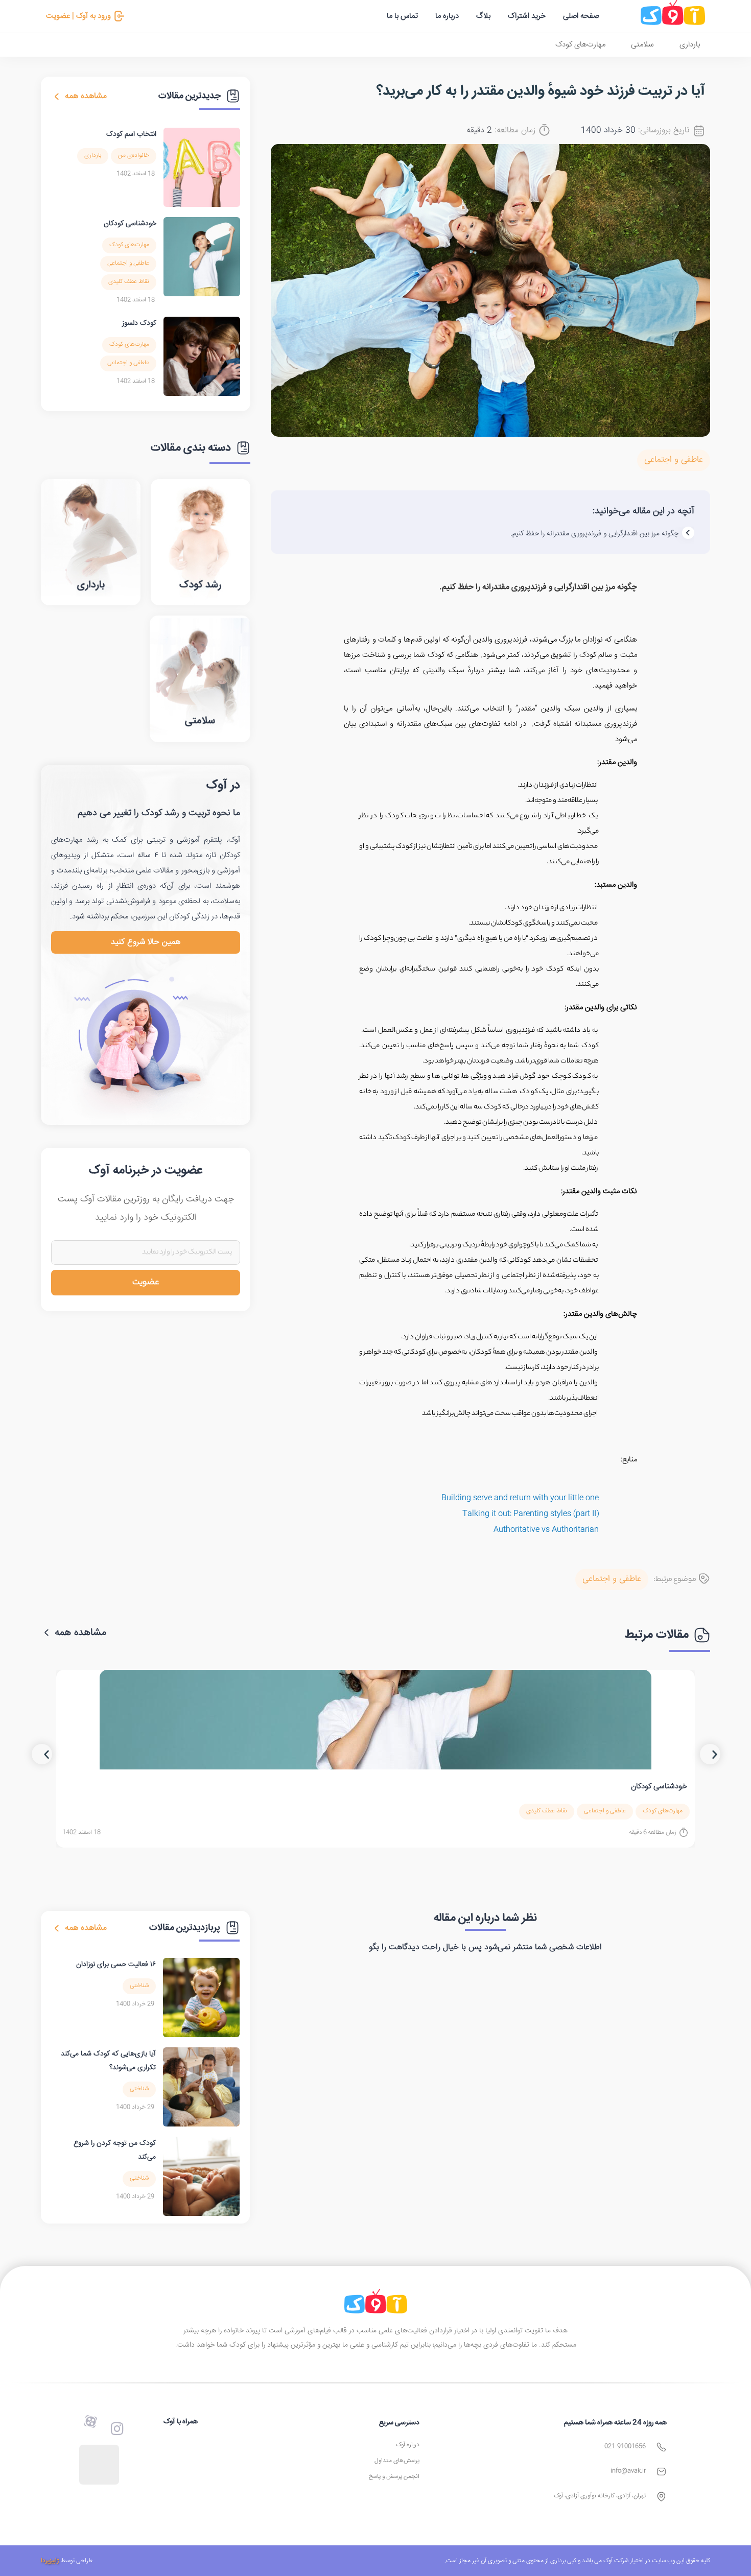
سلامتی (642, 45)
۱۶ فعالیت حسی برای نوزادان (116, 1965)
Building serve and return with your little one (520, 1498)
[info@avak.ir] (661, 2472)
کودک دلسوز (139, 323)
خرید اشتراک (527, 16)
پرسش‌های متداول (397, 2461)
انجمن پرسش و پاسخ (394, 2477)
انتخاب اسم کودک (131, 134)
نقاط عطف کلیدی (129, 282)
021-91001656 (625, 2447)
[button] (42, 1754)
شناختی (139, 1986)
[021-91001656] (661, 2447)
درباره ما (447, 16)
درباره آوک (408, 2445)
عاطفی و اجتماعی (674, 460)
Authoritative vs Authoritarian (546, 1530)
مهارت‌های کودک (580, 45)
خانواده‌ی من (134, 156)
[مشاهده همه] (57, 97)
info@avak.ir (628, 2471)
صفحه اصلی (581, 16)
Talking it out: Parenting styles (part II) (531, 1514)
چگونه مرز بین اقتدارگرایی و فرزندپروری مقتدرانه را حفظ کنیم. (594, 534)
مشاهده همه (86, 96)
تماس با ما (402, 16)
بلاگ (483, 16)
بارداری (690, 45)
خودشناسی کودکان (130, 224)
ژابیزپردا (50, 2561)
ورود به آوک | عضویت (78, 16)
